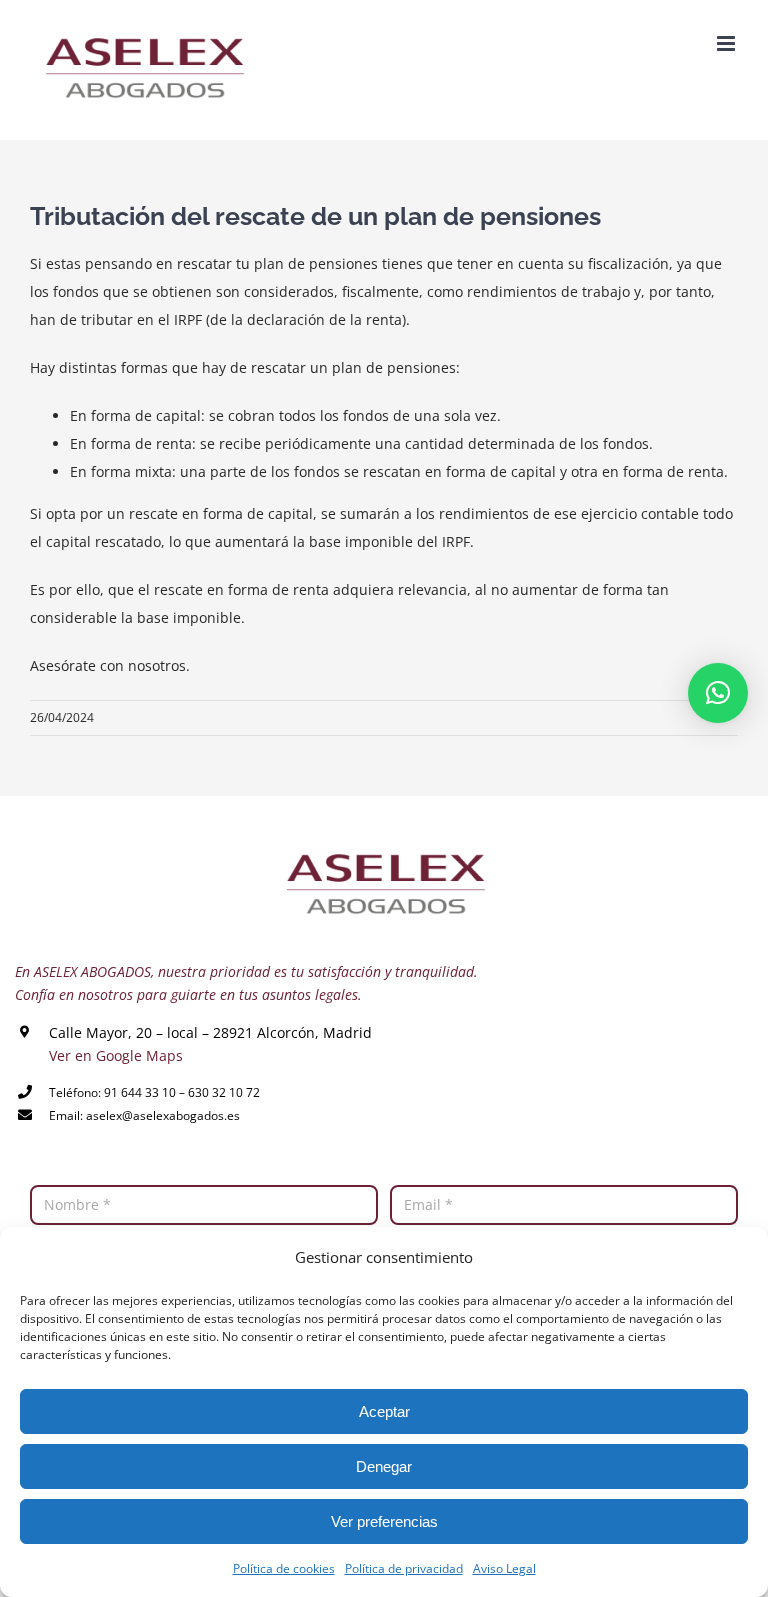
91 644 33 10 (140, 1092)
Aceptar (384, 1411)
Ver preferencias (384, 1521)
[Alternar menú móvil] (727, 43)
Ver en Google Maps (116, 1055)
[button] (718, 693)
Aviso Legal (504, 1568)
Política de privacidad (404, 1568)
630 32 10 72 (224, 1092)
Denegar (384, 1466)
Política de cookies (284, 1568)
